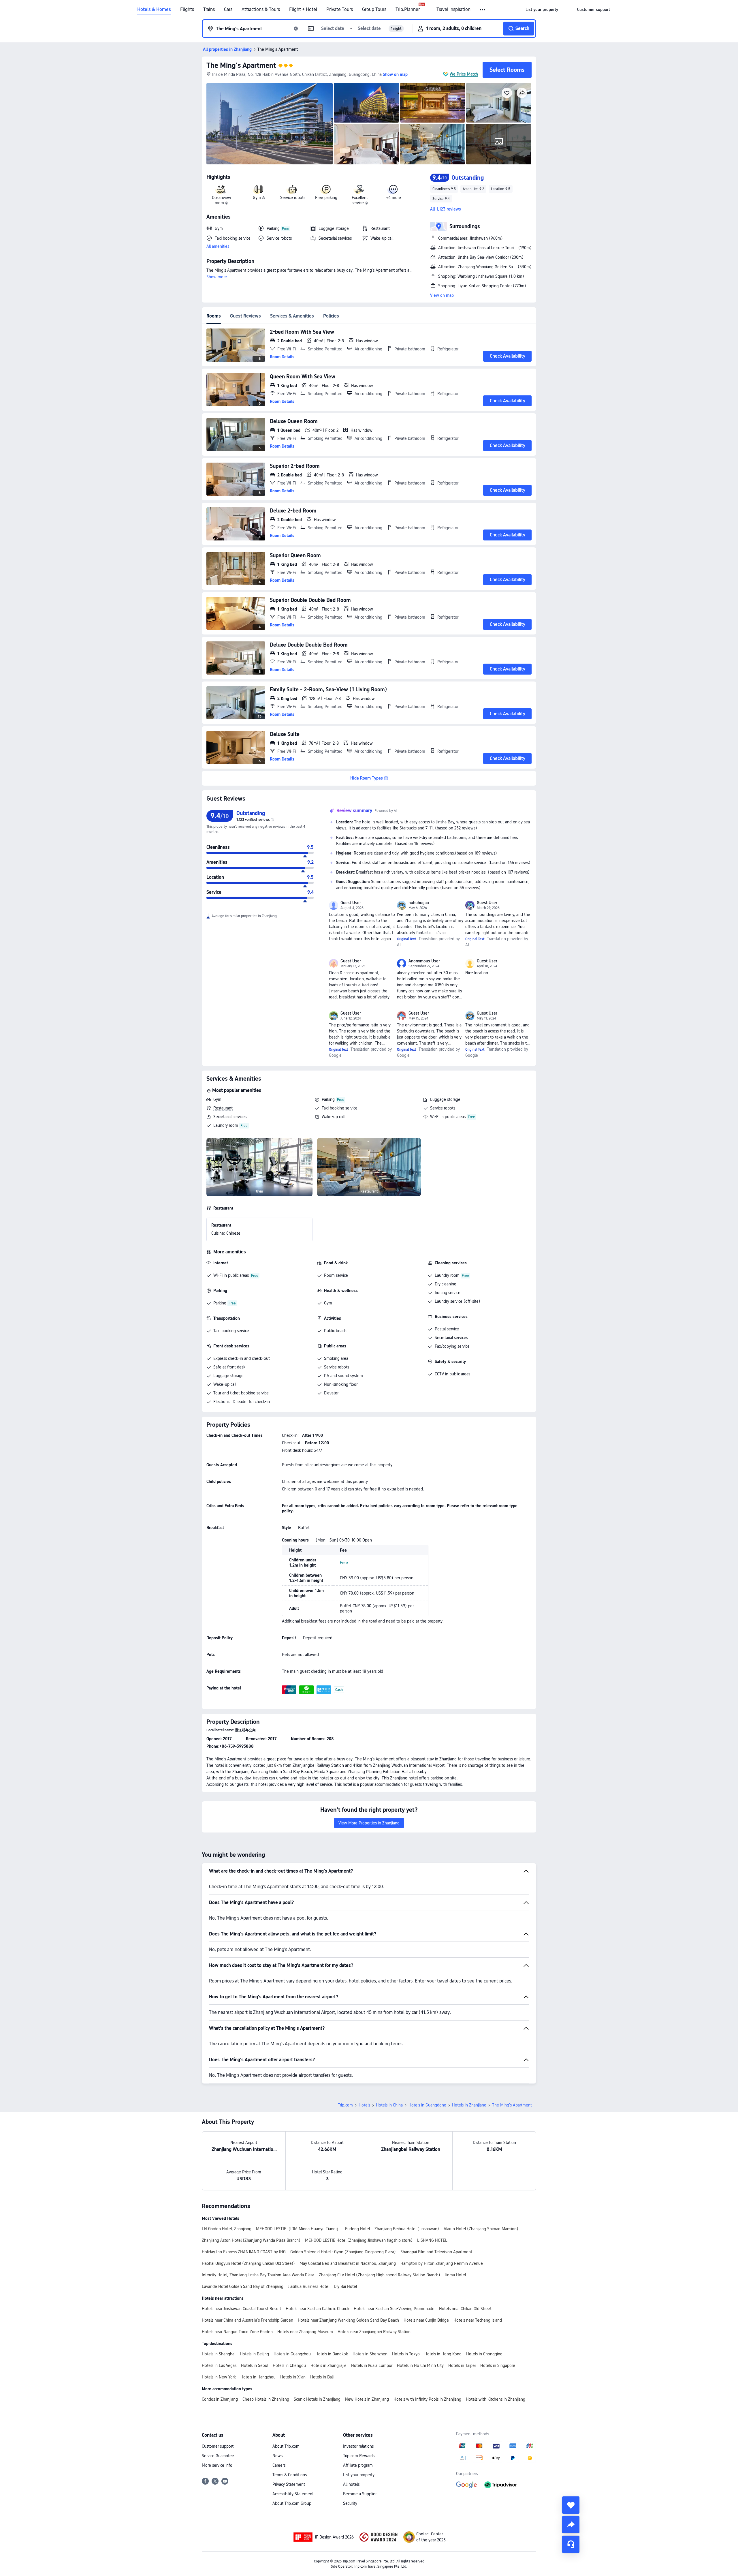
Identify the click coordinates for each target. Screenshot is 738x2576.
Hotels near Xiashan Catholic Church (317, 2309)
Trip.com (345, 2105)
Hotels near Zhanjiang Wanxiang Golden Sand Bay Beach (348, 2320)
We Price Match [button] (464, 74)
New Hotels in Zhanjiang (367, 2399)
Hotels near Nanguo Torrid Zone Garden (237, 2332)
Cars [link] (228, 10)
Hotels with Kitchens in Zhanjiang (496, 2399)
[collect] (571, 2505)
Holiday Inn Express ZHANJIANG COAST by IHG (244, 2252)
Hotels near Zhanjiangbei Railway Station (374, 2332)
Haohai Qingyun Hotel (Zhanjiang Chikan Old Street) (248, 2263)
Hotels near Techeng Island (478, 2320)
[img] (270, 124)
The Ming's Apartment (241, 65)
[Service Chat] (571, 2544)
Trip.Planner (408, 10)
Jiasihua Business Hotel (309, 2286)
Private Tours (340, 10)
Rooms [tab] (214, 316)
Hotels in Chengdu (289, 2365)
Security (350, 2503)
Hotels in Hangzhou (258, 2377)
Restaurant (223, 1108)
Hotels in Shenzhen (370, 2354)
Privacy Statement (289, 2484)
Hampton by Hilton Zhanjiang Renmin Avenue (442, 2263)
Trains (209, 10)
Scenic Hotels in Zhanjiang (317, 2399)
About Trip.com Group (292, 2503)
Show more (217, 277)
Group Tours (374, 10)
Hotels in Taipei (462, 2365)
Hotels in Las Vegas (219, 2365)
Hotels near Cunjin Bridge (426, 2320)
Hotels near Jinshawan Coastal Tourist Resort (241, 2309)
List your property (359, 2475)
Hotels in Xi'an (293, 2377)
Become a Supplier (360, 2494)
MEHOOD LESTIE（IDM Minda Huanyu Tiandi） (298, 2229)
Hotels (364, 2105)
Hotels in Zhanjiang (469, 2105)
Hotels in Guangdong (427, 2105)
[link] (542, 10)
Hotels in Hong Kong (443, 2354)
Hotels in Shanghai (219, 2354)
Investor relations (358, 2446)
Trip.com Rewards (359, 2456)
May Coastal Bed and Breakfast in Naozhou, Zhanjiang (348, 2263)
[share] (571, 2525)
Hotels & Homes (154, 10)
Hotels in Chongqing (484, 2354)
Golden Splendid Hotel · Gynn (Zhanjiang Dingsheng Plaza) (343, 2252)
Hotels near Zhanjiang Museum (305, 2332)
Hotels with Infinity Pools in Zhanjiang (427, 2399)
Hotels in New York (219, 2377)
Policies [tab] (331, 316)
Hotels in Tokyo (406, 2354)
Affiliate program (358, 2465)
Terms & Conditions (290, 2475)
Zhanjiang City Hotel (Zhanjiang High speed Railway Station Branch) (380, 2275)
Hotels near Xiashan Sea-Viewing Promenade (394, 2309)
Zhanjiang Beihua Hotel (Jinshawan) (407, 2229)
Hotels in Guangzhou (292, 2354)
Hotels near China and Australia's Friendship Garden (247, 2320)
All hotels (351, 2484)
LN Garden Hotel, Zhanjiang (227, 2229)
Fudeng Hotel (357, 2229)
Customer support (218, 2446)
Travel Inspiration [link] (453, 10)
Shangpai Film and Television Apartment (436, 2252)
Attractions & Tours (261, 10)
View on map (442, 295)
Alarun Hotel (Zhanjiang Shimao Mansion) (481, 2229)
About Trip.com (286, 2446)
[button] (483, 10)
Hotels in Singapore (498, 2365)
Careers (279, 2465)
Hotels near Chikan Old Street (465, 2309)
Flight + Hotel (303, 10)
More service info (217, 2465)
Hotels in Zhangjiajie (328, 2365)
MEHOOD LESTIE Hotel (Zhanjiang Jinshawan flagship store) (359, 2240)
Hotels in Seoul (255, 2365)
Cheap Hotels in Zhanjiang (266, 2399)
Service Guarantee (218, 2456)
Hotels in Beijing (254, 2354)
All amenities (218, 246)
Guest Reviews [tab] (245, 316)
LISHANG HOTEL (432, 2240)
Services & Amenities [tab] (292, 316)
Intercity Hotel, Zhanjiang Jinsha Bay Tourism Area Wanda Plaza (258, 2275)
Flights (187, 10)
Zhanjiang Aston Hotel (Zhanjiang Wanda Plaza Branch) (251, 2240)
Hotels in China (389, 2105)
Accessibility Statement (293, 2494)
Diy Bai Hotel (345, 2286)
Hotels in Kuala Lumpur (372, 2365)
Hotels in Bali (322, 2377)
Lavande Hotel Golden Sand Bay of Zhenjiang (243, 2286)
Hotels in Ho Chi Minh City (420, 2365)
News (277, 2456)
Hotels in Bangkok (332, 2354)
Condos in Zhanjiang (220, 2399)
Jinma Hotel (455, 2275)
